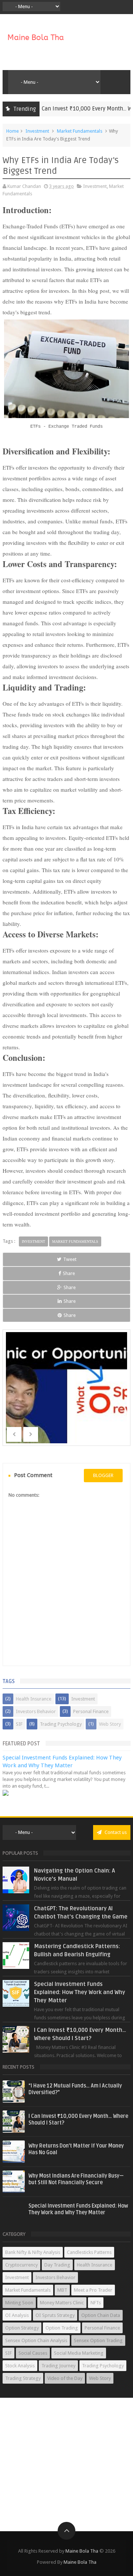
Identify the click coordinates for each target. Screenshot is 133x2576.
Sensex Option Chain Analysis (36, 2340)
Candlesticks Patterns (89, 2252)
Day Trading (57, 2265)
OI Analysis (17, 2315)
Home (13, 131)
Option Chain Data (101, 2315)
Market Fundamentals (80, 131)
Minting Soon (19, 2303)
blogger (103, 1475)
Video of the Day (65, 2378)
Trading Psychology (61, 1724)
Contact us (115, 1832)
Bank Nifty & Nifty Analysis (33, 2252)
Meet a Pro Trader (93, 2290)
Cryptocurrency (21, 2265)
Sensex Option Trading (98, 2340)
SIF (19, 1724)
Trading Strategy (23, 2378)
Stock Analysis (20, 2366)
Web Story (110, 1724)
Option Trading (62, 2328)
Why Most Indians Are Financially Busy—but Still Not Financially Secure (76, 2179)
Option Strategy (22, 2328)
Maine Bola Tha (82, 2551)
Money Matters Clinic (62, 2303)
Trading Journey (58, 2366)
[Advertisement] (66, 2464)
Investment (37, 131)
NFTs (96, 2303)
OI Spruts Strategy (55, 2315)
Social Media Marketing (79, 2353)
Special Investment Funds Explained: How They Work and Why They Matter (80, 1992)
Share (69, 1273)
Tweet (70, 1259)
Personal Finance (91, 1711)
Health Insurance (34, 1699)
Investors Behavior (36, 1711)
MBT (62, 2290)
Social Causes (33, 2353)
